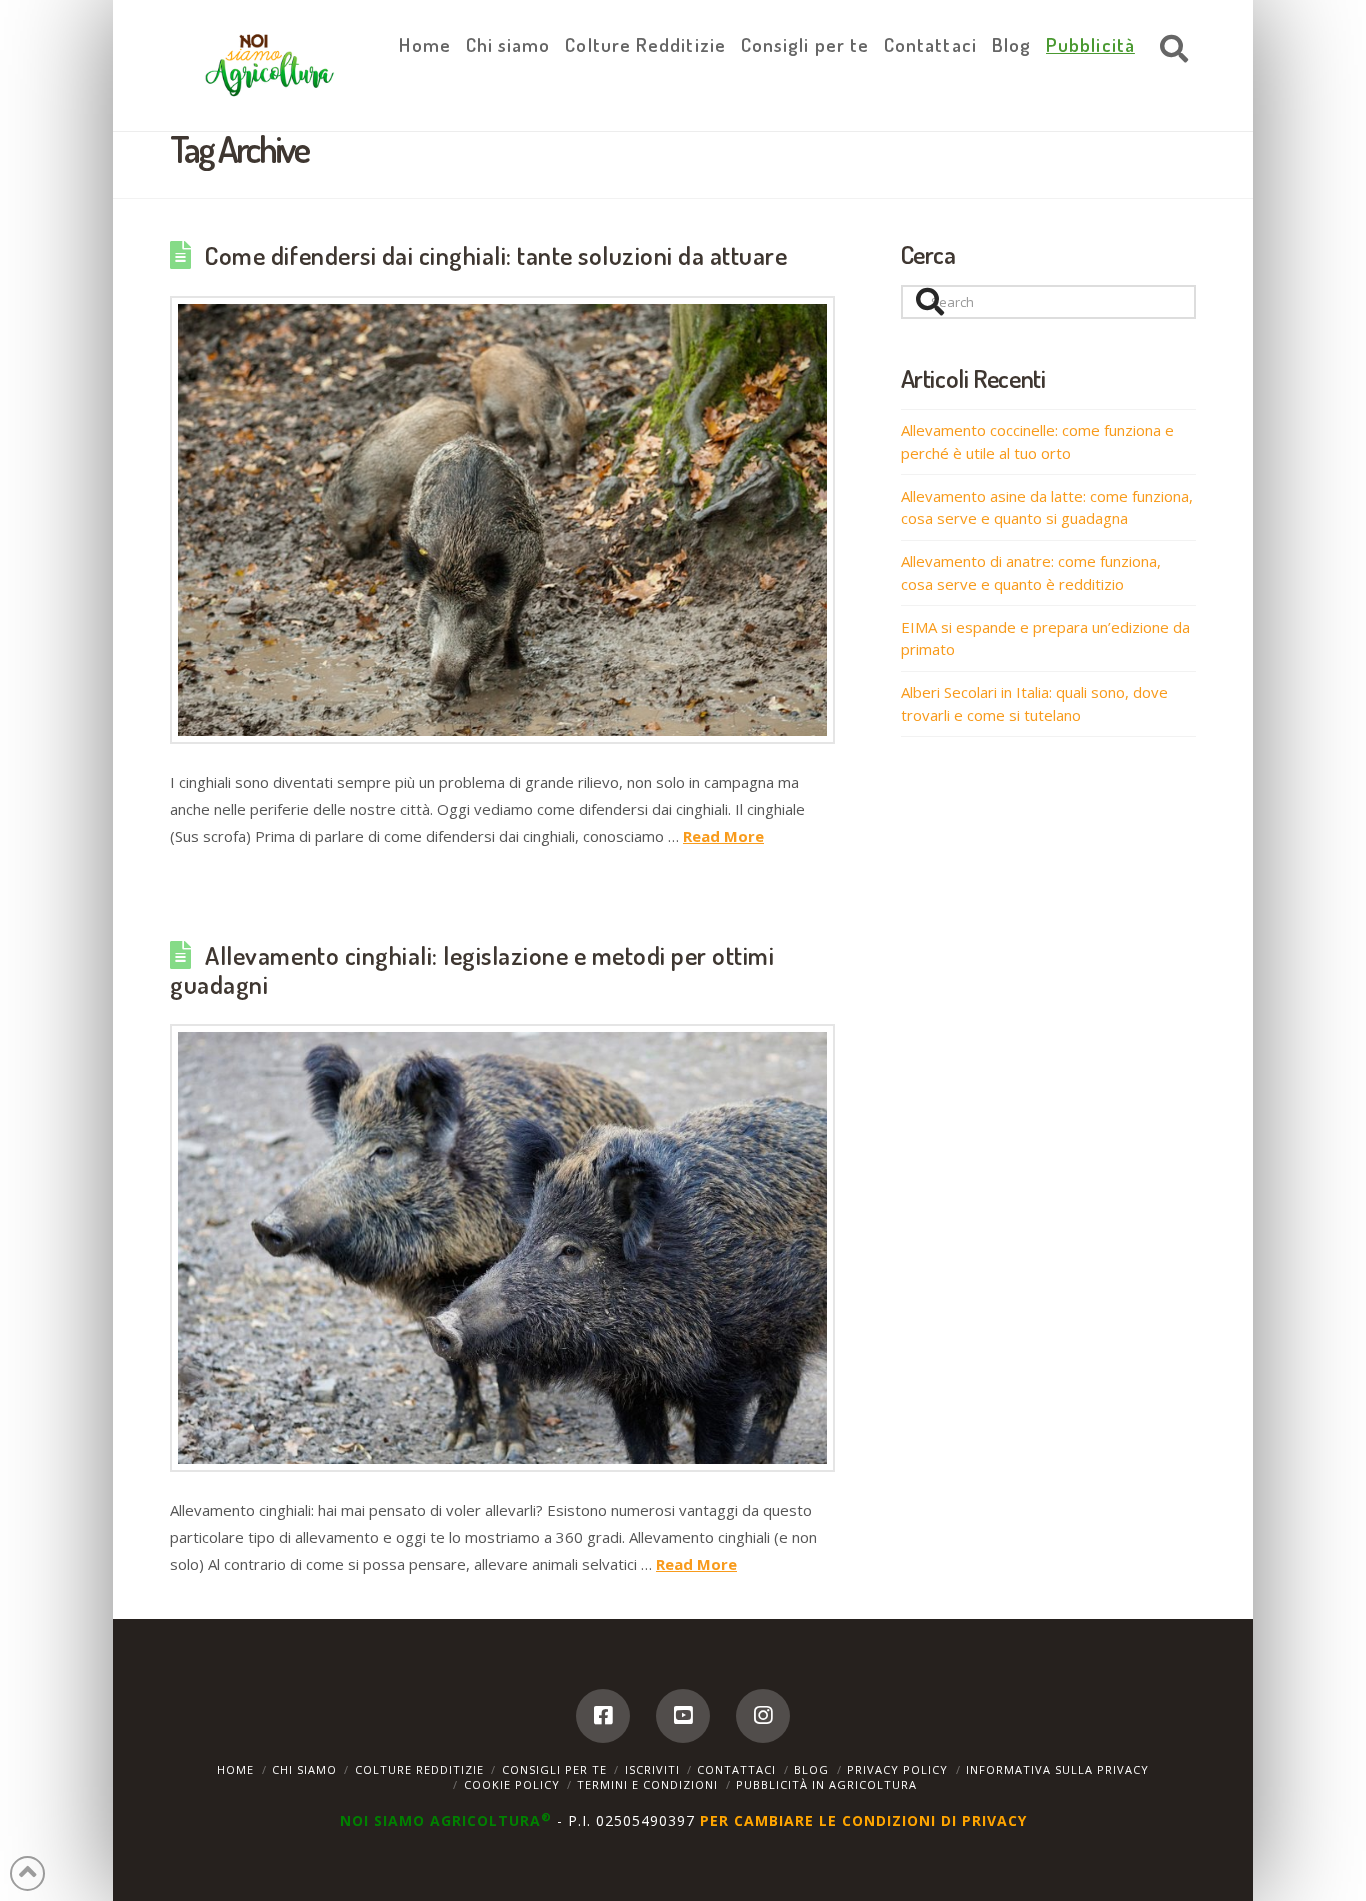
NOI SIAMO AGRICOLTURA (446, 1820)
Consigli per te (554, 1769)
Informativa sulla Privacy (1057, 1769)
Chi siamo (304, 1769)
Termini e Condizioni (647, 1784)
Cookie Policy (512, 1784)
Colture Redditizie (419, 1769)
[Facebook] (603, 1716)
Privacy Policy (897, 1769)
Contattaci (736, 1769)
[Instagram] (763, 1716)
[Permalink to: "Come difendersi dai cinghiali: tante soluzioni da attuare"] (502, 520)
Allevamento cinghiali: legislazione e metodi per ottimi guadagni (472, 970)
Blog (811, 1769)
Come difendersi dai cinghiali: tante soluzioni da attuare (496, 255)
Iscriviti (652, 1769)
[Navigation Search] (1169, 50)
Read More (723, 836)
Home (235, 1769)
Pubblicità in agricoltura (826, 1784)
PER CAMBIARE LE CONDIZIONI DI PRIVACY (863, 1820)
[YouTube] (683, 1716)
